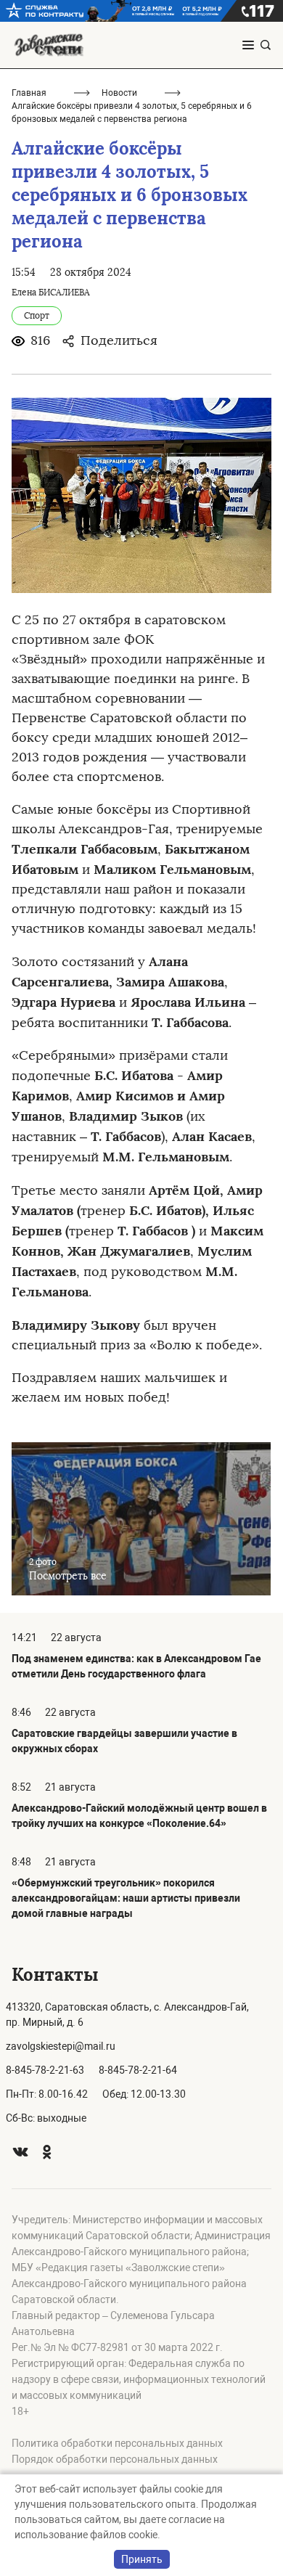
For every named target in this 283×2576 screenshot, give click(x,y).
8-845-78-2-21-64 (138, 2070)
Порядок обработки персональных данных (115, 2459)
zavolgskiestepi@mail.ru (61, 2046)
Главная (29, 93)
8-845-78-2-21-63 (45, 2070)
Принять (142, 2559)
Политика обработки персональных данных (117, 2443)
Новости (119, 93)
